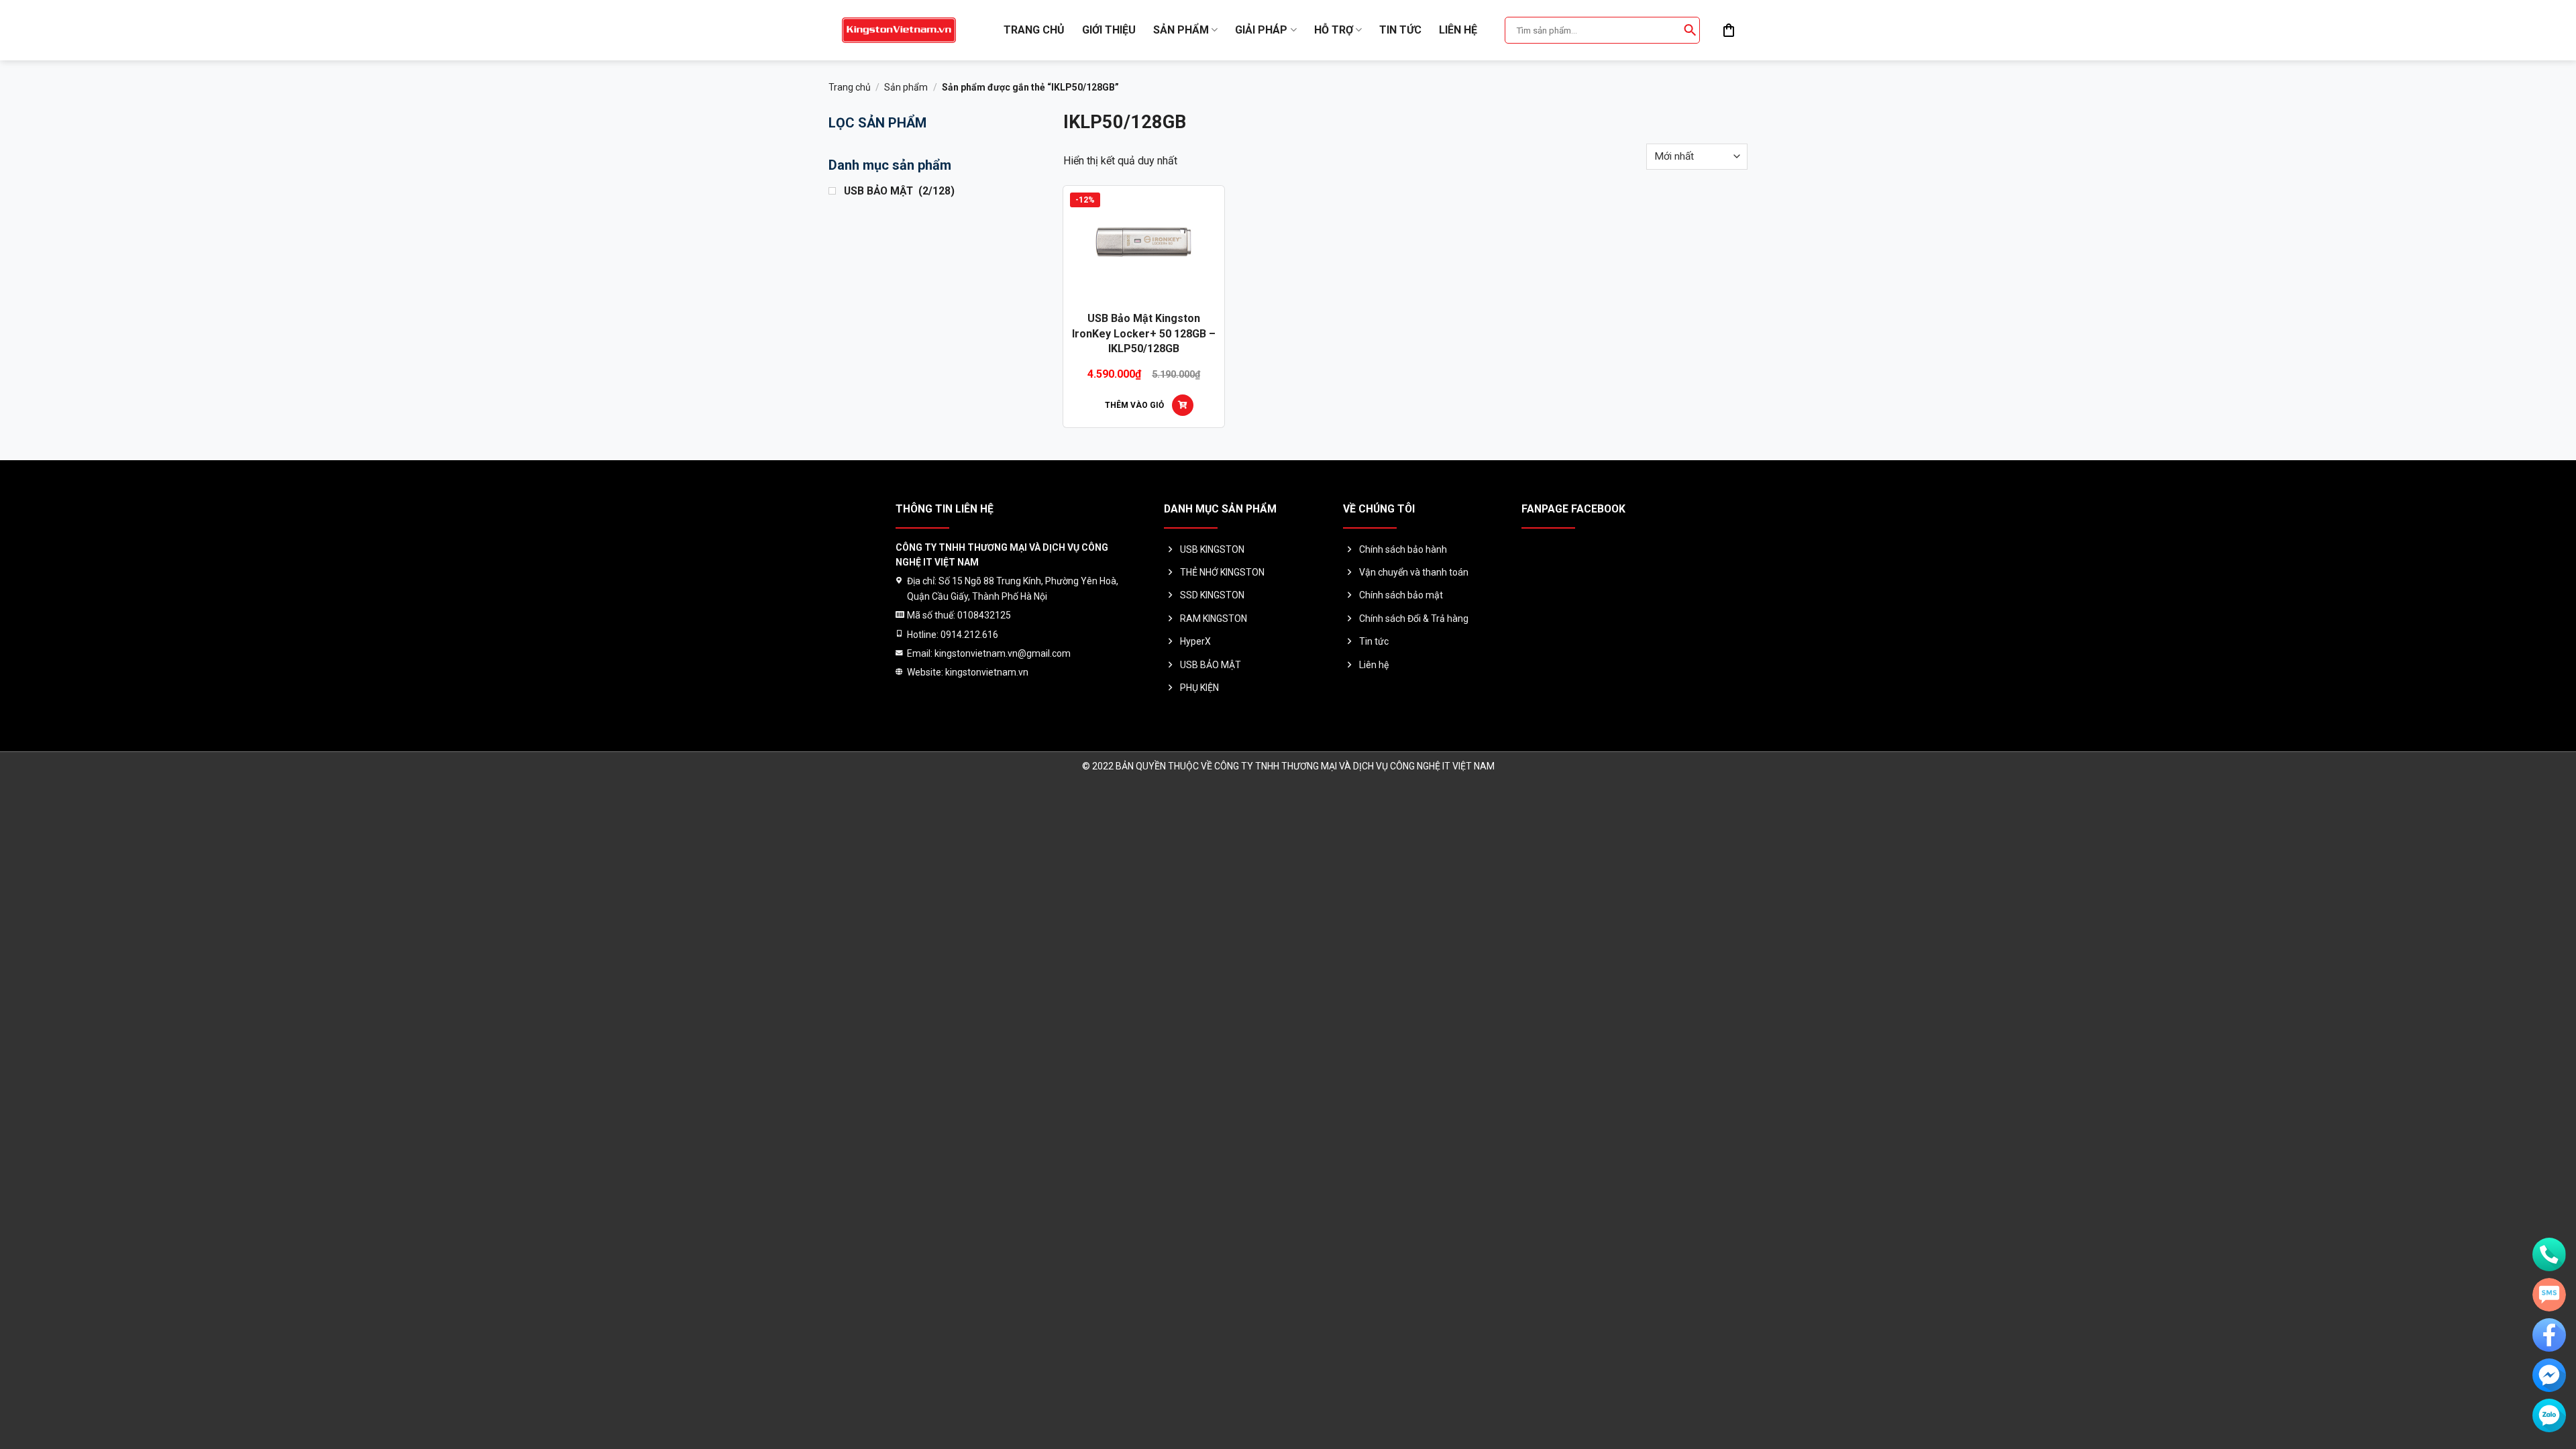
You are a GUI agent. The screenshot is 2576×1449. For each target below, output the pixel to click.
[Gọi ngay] (2549, 1254)
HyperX (1195, 641)
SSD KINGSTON (1212, 595)
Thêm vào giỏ (1134, 405)
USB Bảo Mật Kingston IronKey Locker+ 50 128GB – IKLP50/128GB (1144, 333)
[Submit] (1690, 30)
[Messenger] (2549, 1375)
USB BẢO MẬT (1211, 665)
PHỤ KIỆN (1199, 688)
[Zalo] (2549, 1415)
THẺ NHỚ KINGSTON (1222, 572)
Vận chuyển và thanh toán (1414, 572)
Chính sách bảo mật (1401, 595)
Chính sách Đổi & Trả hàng (1414, 619)
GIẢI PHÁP (1261, 30)
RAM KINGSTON (1214, 619)
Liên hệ (1458, 30)
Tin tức (1400, 30)
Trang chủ (1034, 30)
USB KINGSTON (1212, 549)
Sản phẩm (1181, 30)
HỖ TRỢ (1334, 30)
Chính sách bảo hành (1403, 549)
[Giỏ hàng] (1729, 30)
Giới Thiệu (1109, 30)
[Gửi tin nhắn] (2549, 1295)
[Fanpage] (2549, 1335)
